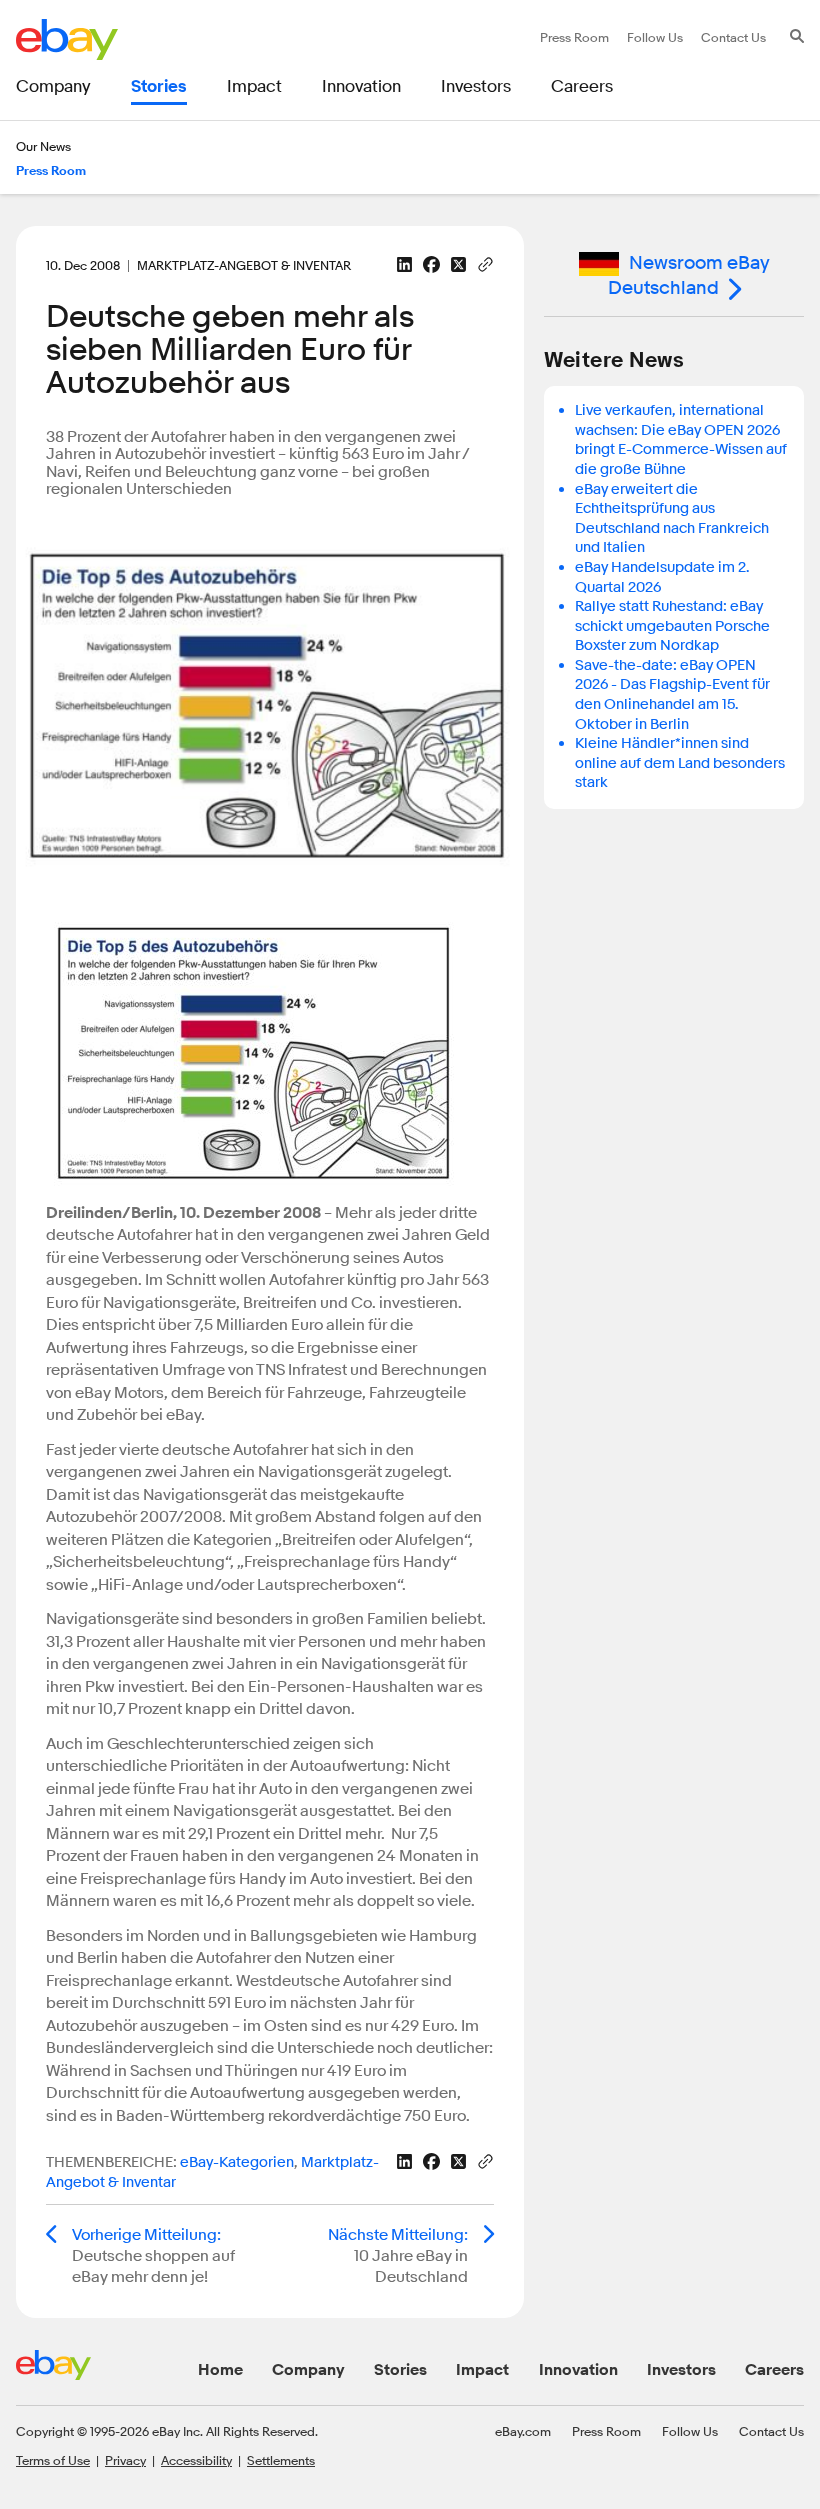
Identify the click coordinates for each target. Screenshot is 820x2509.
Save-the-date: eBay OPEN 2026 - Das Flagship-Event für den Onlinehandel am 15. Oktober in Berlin (672, 695)
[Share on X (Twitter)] (458, 264)
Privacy (125, 2460)
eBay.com (523, 2431)
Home (220, 2370)
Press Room (606, 2431)
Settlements (281, 2460)
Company (308, 2370)
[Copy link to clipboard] (485, 263)
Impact (482, 2370)
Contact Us (771, 2431)
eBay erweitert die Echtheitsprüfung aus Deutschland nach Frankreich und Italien (672, 519)
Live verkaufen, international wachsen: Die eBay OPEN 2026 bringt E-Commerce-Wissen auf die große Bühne (681, 440)
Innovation (578, 2370)
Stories (400, 2370)
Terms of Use (53, 2460)
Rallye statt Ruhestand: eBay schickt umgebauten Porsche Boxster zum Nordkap (672, 626)
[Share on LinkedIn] (404, 264)
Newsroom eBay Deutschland (689, 275)
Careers (774, 2370)
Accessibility (196, 2460)
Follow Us (690, 2431)
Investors (681, 2370)
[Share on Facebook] (431, 264)
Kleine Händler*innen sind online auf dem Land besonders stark (680, 763)
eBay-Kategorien (237, 2162)
